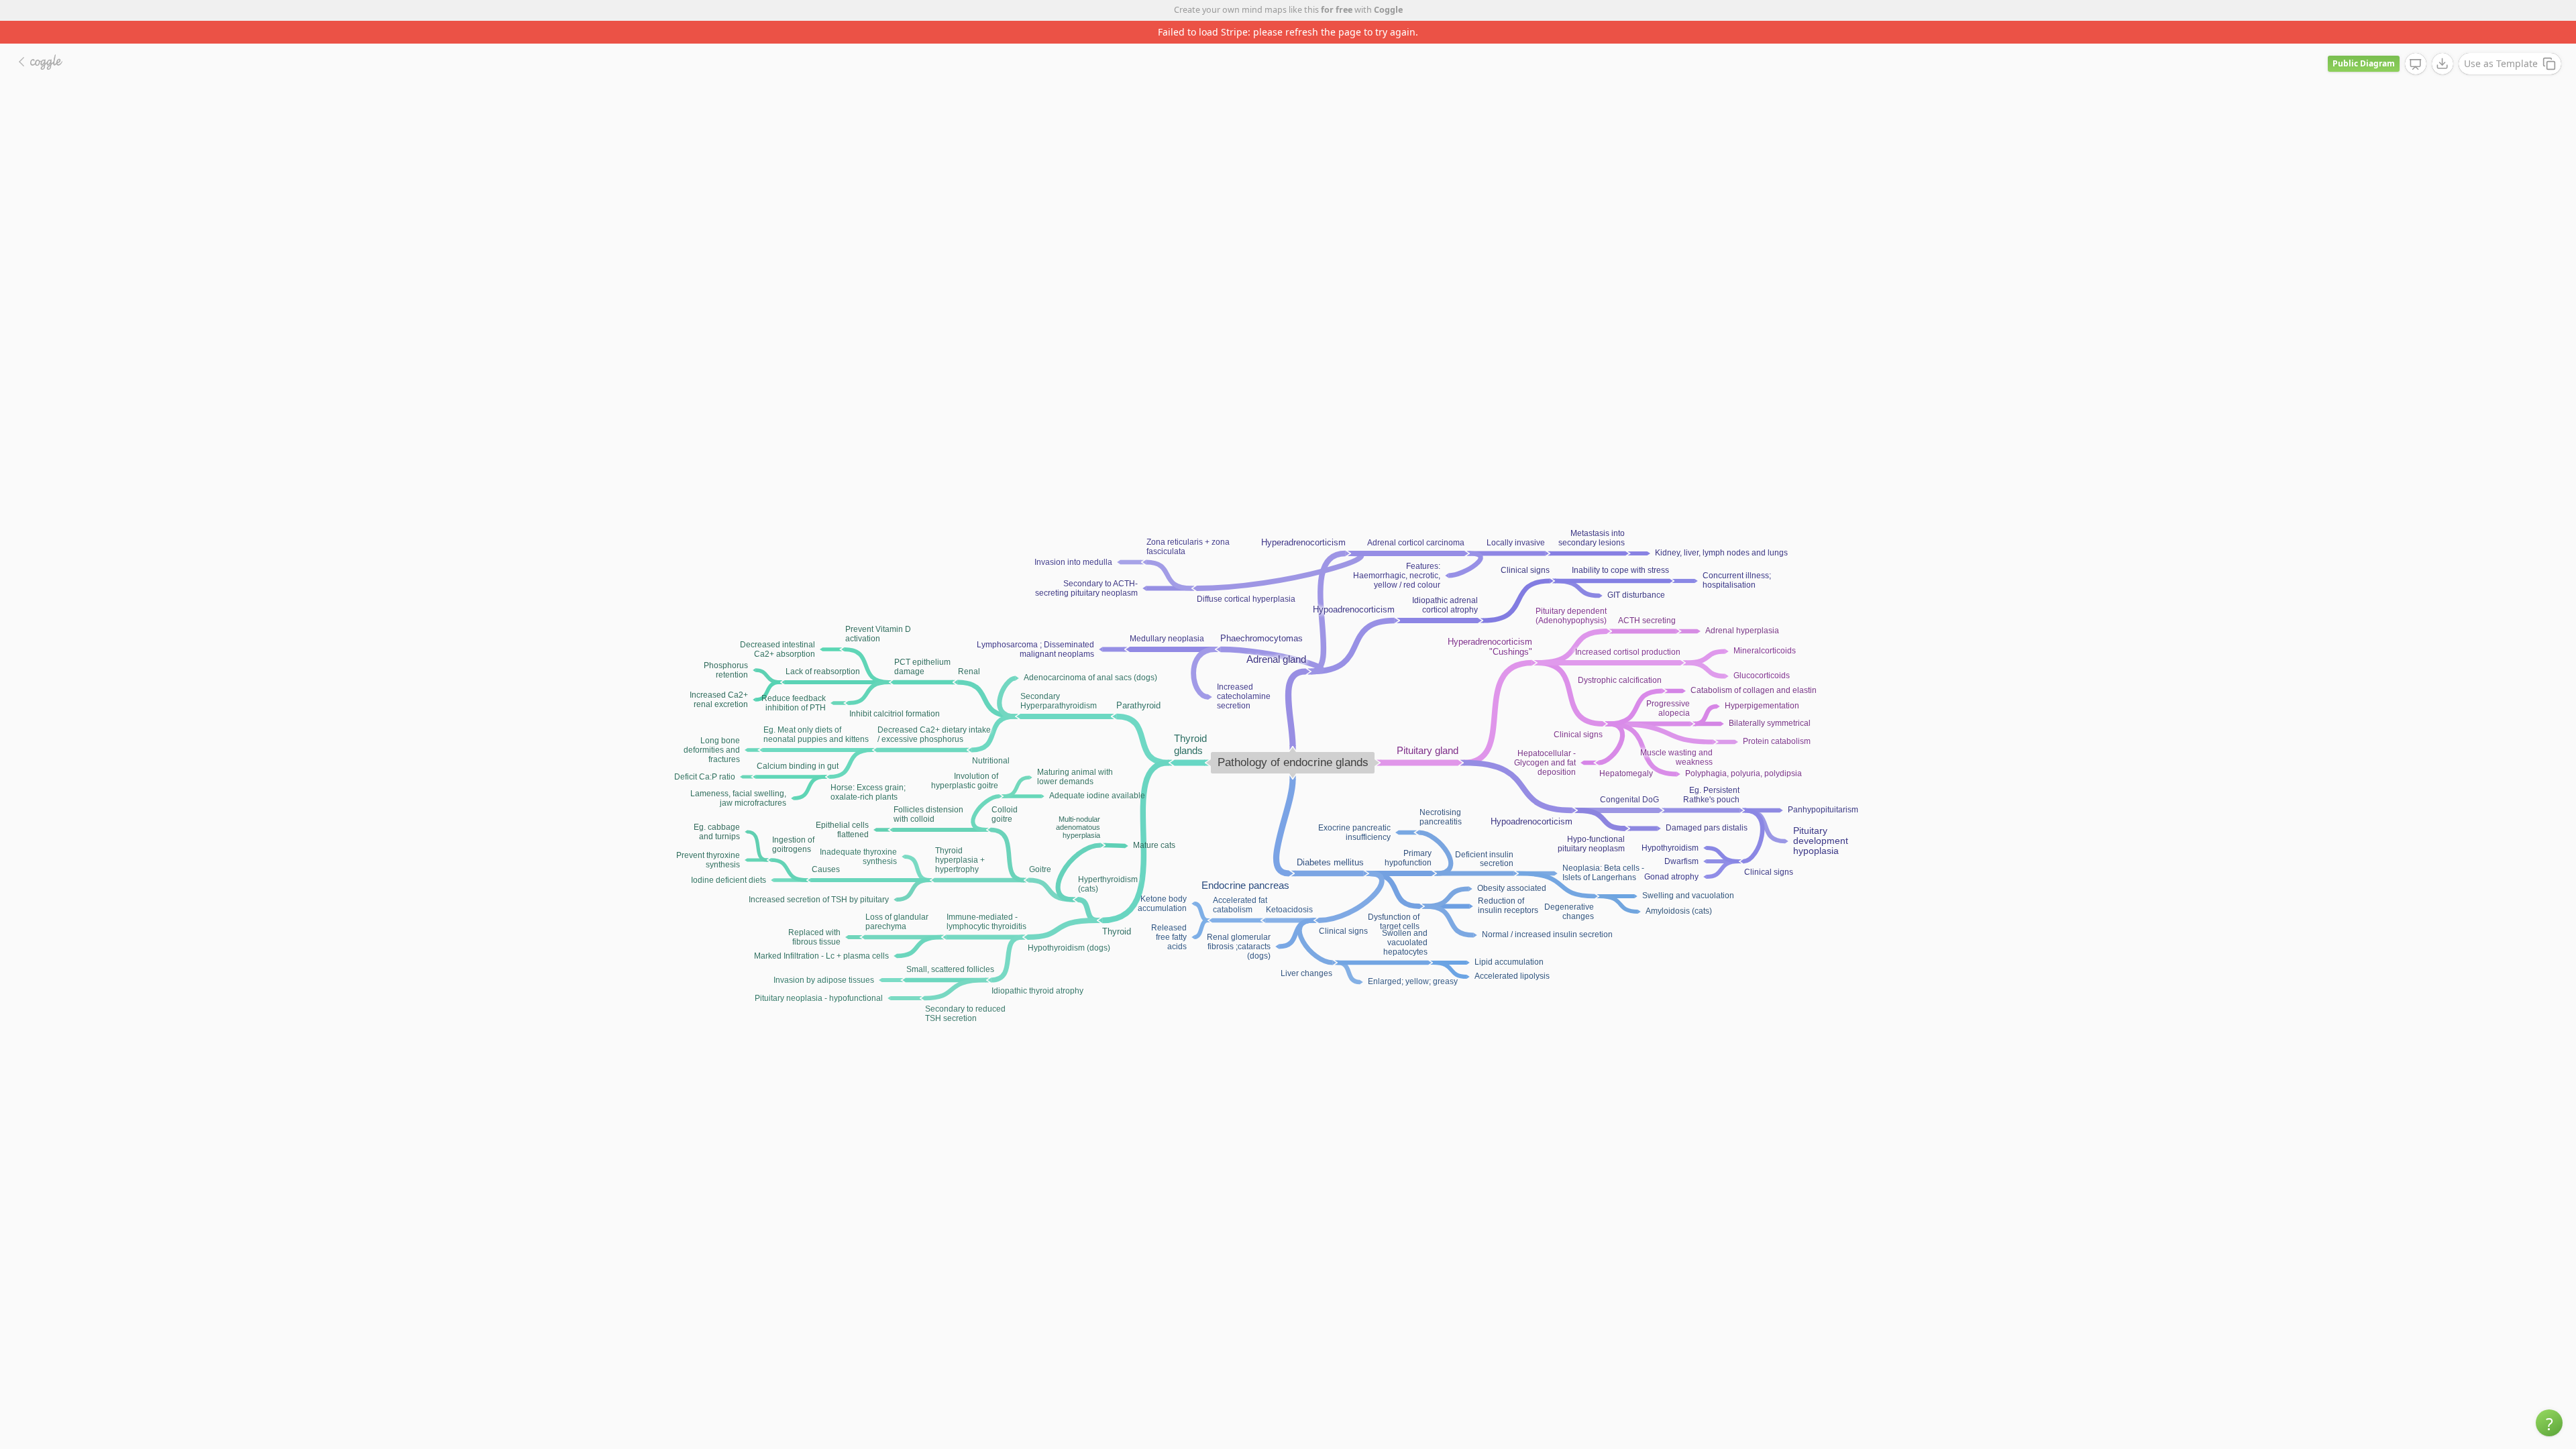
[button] (2549, 1423)
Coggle (1388, 10)
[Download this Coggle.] (2443, 41)
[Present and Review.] (2416, 42)
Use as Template (2501, 41)
